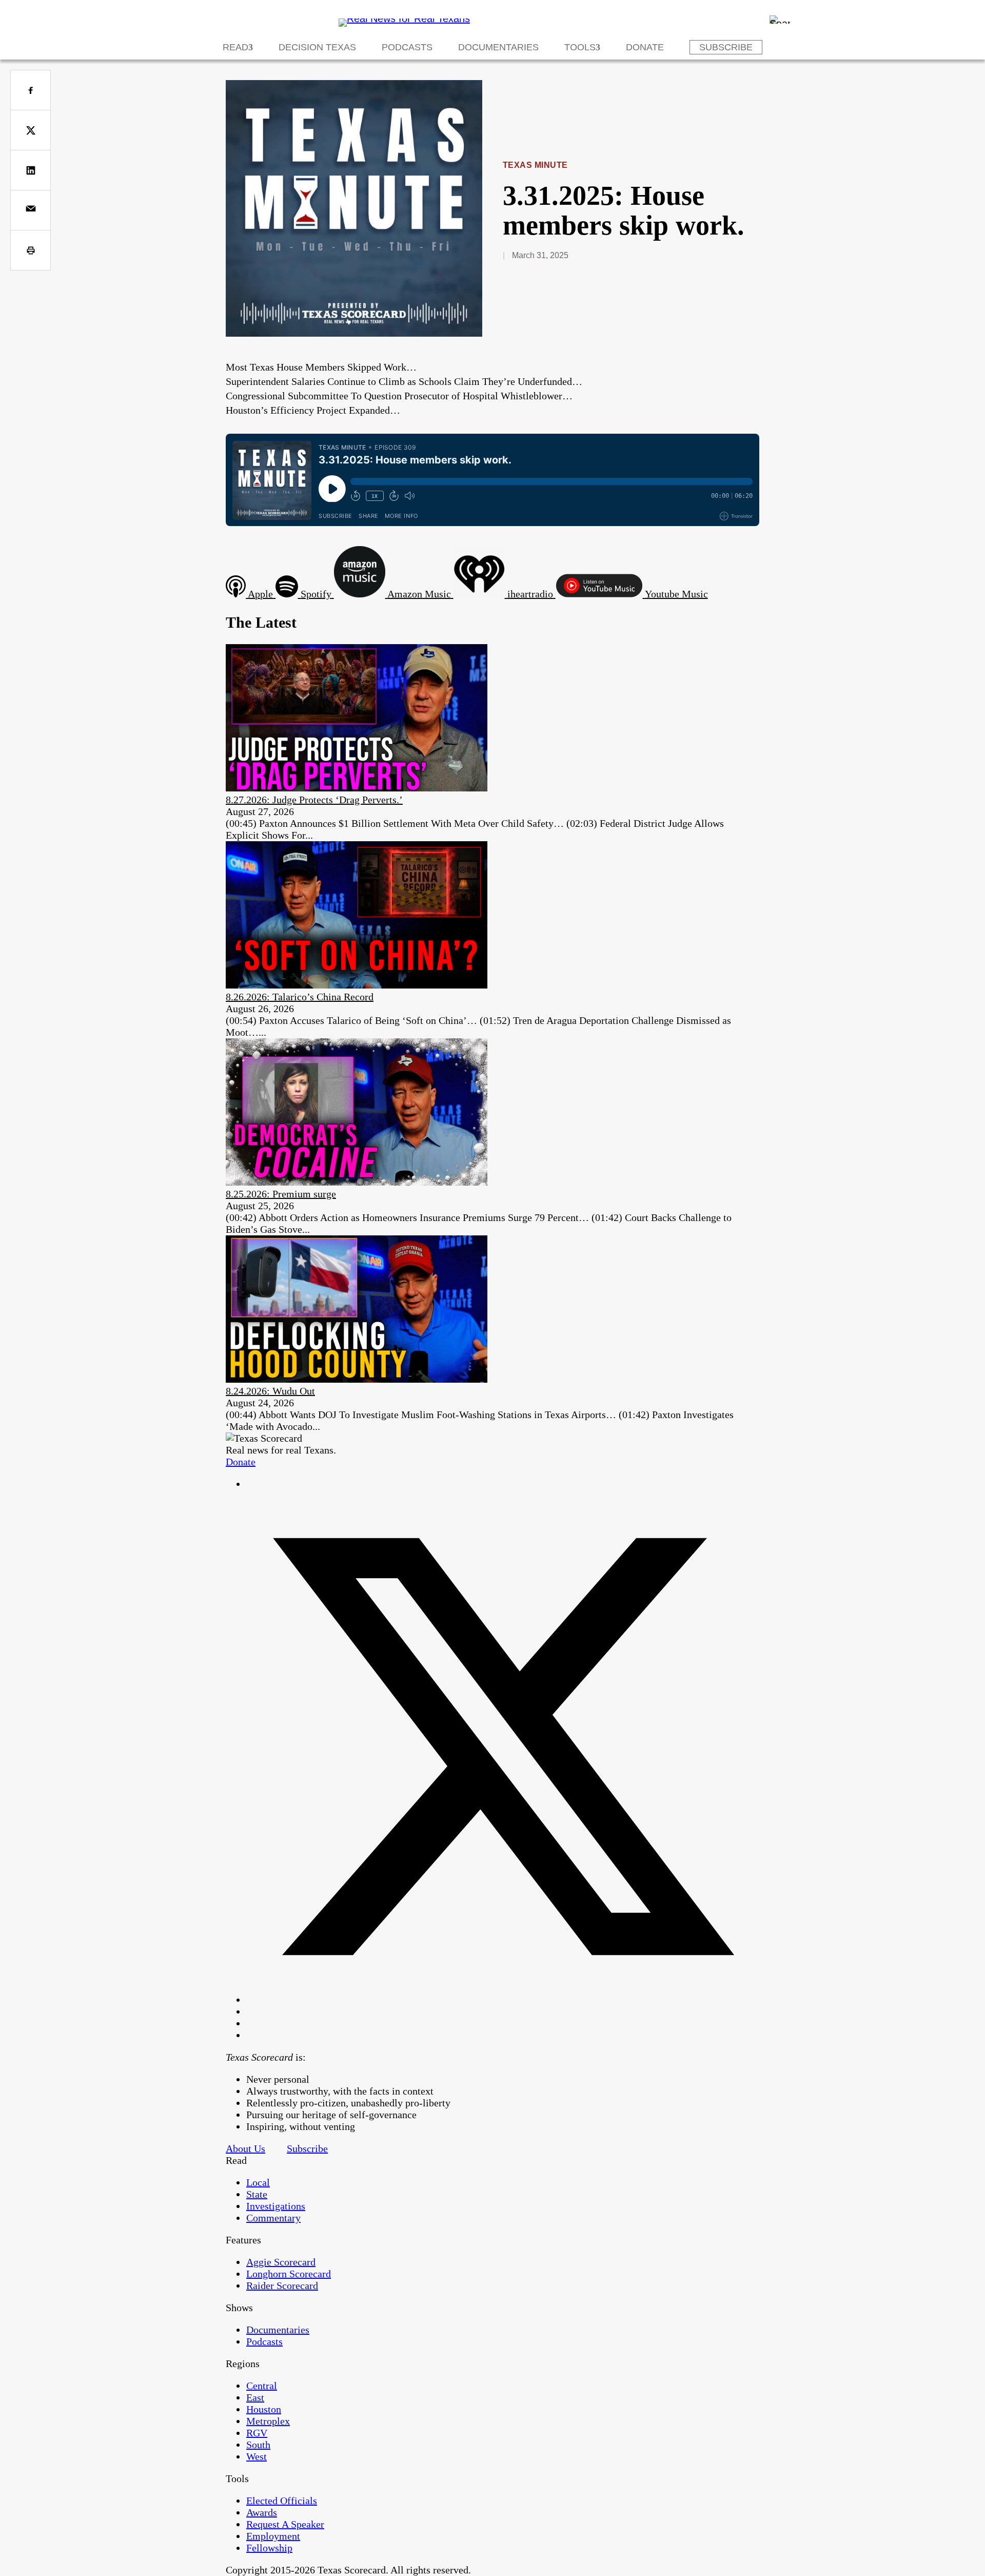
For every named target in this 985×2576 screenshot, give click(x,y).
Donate (645, 47)
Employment (273, 2536)
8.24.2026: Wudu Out (270, 1391)
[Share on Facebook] (31, 90)
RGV (257, 2433)
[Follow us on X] (503, 2000)
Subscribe (726, 47)
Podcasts (407, 47)
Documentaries (498, 47)
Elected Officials (282, 2501)
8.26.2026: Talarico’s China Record (300, 997)
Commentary (273, 2218)
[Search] (780, 20)
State (257, 2194)
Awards (262, 2512)
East (255, 2397)
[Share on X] (31, 130)
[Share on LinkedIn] (31, 170)
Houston (264, 2409)
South (258, 2445)
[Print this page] (31, 250)
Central (262, 2386)
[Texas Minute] (354, 333)
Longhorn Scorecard (289, 2274)
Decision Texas (317, 47)
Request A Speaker (285, 2524)
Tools (580, 47)
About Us (245, 2148)
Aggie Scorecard (281, 2262)
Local (258, 2182)
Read (235, 47)
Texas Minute (535, 165)
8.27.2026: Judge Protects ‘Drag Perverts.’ (314, 800)
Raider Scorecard (282, 2286)
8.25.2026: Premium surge (281, 1194)
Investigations (276, 2206)
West (257, 2456)
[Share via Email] (31, 210)
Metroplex (268, 2421)
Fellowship (269, 2548)
